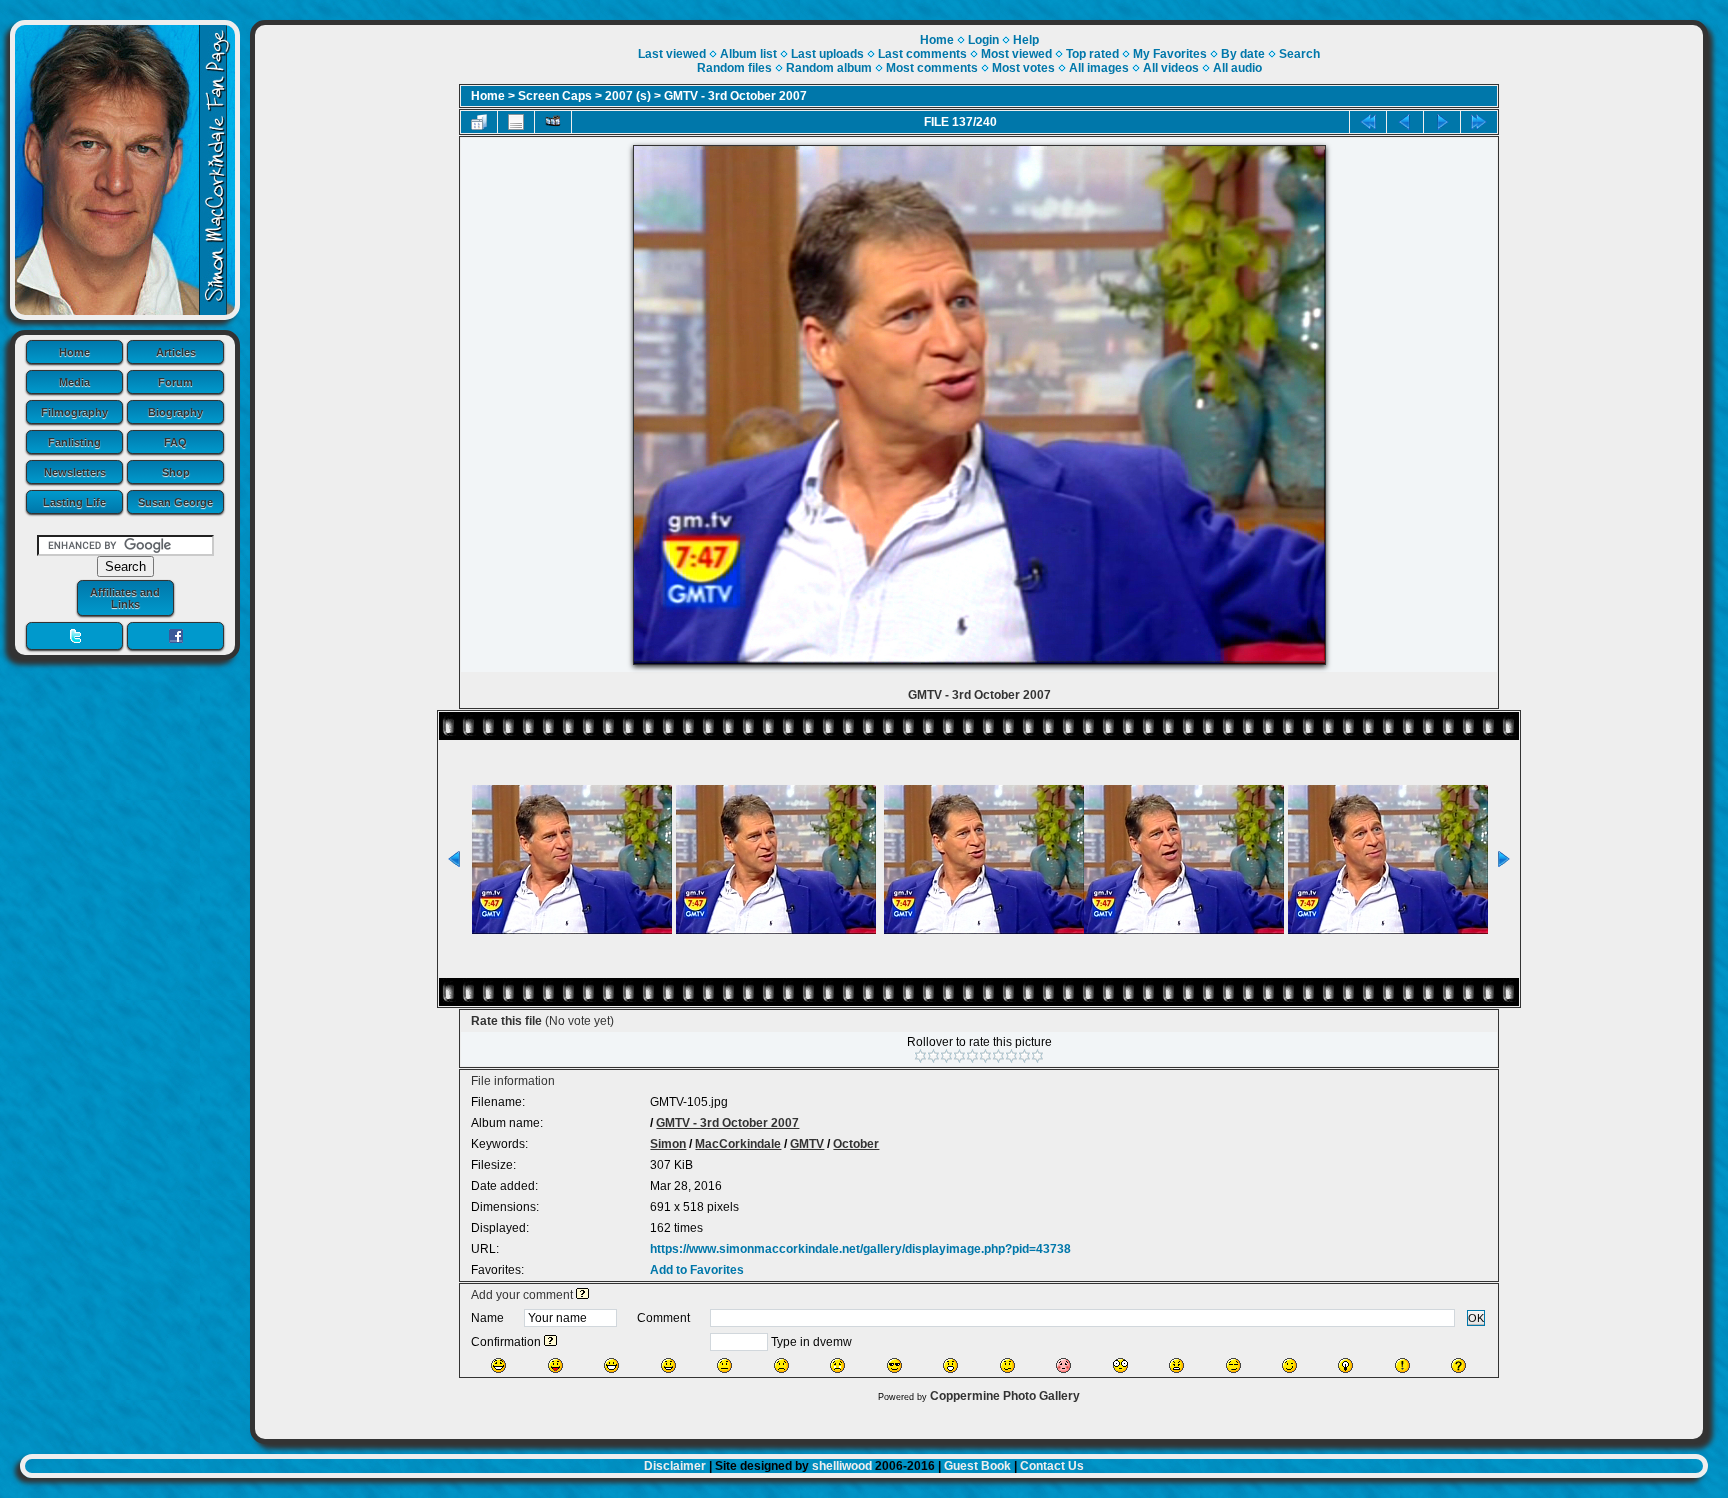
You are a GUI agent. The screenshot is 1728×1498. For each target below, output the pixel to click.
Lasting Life (74, 502)
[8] (1011, 1056)
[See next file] (1442, 122)
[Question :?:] (1458, 1365)
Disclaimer (675, 1466)
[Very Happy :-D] (611, 1365)
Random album (829, 68)
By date (1243, 54)
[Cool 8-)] (894, 1365)
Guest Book (977, 1466)
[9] (1024, 1056)
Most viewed (1016, 54)
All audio (1237, 68)
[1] (920, 1056)
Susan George (175, 502)
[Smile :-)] (668, 1365)
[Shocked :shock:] (1120, 1365)
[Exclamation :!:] (1402, 1365)
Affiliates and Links (125, 598)
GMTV (807, 1144)
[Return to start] (1368, 122)
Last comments (922, 54)
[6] (985, 1056)
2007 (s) (628, 96)
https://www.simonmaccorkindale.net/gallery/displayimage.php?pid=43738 (860, 1249)
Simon (668, 1144)
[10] (1037, 1056)
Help (1026, 40)
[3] (946, 1056)
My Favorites (1170, 54)
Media (74, 382)
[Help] (582, 1295)
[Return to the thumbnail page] (479, 122)
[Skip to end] (1479, 122)
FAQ (175, 442)
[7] (998, 1056)
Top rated (1092, 54)
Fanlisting (74, 442)
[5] (972, 1056)
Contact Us (1052, 1466)
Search (1299, 54)
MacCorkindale (738, 1144)
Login (983, 40)
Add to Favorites (697, 1270)
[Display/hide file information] (516, 122)
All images (1099, 68)
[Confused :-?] (1007, 1365)
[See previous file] (1405, 122)
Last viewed (672, 54)
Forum (175, 382)
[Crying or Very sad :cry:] (837, 1365)
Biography (175, 412)
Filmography (74, 412)
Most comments (932, 68)
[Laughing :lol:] (498, 1365)
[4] (959, 1056)
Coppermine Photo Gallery (1005, 1396)
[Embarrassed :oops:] (1063, 1365)
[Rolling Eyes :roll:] (1233, 1365)
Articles (176, 352)
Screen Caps (555, 96)
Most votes (1023, 68)
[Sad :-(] (781, 1365)
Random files (734, 68)
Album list (748, 54)
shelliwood (842, 1466)
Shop (176, 472)
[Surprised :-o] (950, 1365)
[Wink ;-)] (1289, 1365)
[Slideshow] (553, 122)
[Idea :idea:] (1345, 1365)
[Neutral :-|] (724, 1365)
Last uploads (827, 54)
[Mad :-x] (1176, 1365)
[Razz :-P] (555, 1365)
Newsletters (75, 472)
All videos (1171, 68)
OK (1476, 1318)
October (856, 1144)
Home (74, 352)
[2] (933, 1056)
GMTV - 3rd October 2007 (735, 96)
